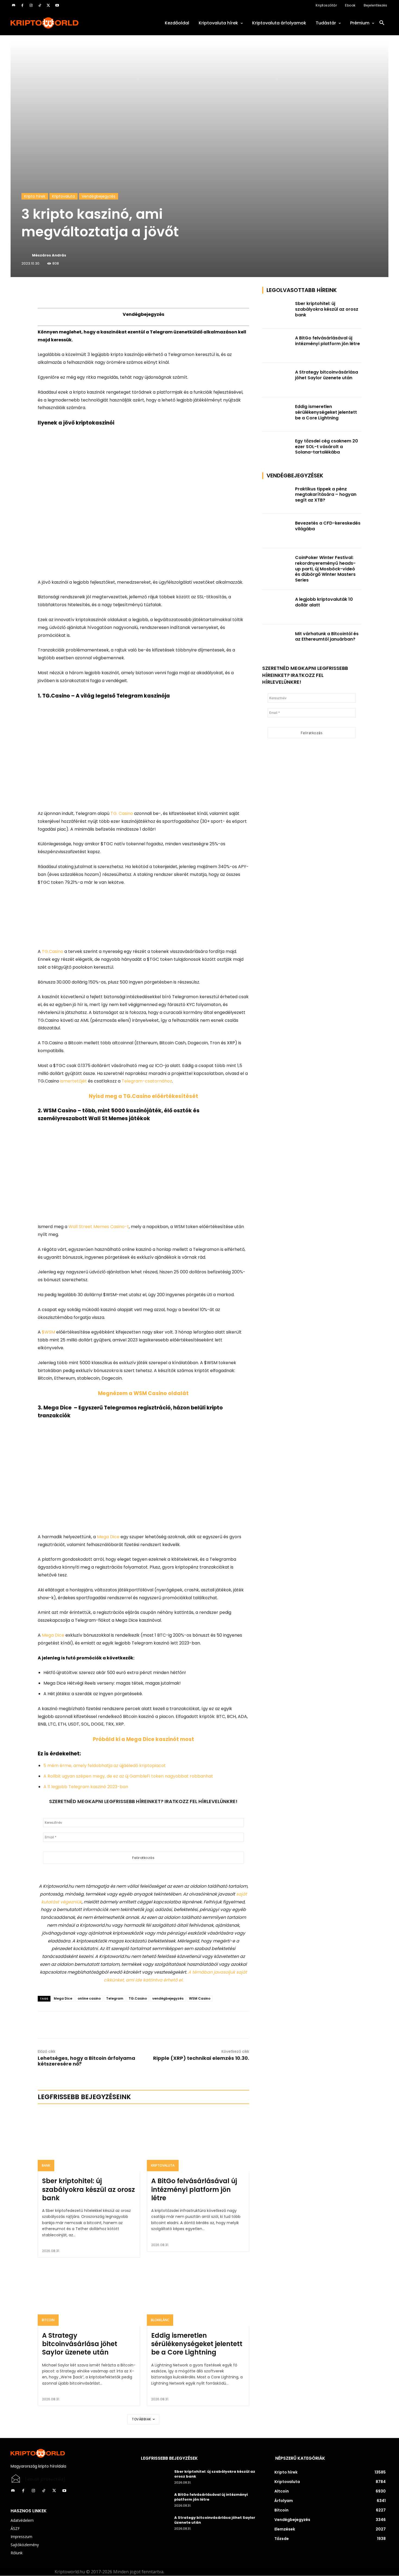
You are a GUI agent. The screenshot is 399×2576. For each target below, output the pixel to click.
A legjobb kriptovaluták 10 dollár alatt (324, 602)
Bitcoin (48, 2320)
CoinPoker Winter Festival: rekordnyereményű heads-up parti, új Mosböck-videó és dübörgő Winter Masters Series (325, 569)
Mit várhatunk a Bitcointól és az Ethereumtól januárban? (327, 637)
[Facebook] (22, 5)
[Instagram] (31, 5)
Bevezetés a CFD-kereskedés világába (328, 526)
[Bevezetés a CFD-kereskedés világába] (277, 531)
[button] (382, 23)
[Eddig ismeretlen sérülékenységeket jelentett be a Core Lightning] (198, 2295)
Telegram (115, 1998)
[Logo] (69, 23)
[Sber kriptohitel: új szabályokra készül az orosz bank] (89, 2141)
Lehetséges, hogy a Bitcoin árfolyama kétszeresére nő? (86, 2061)
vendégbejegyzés (168, 1998)
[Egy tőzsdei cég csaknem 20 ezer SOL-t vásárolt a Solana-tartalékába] (277, 449)
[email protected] (45, 2480)
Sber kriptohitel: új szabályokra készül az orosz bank (88, 2189)
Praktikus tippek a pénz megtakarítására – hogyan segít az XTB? (326, 495)
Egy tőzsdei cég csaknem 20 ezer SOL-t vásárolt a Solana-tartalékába (327, 447)
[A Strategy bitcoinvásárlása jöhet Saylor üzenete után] (89, 2295)
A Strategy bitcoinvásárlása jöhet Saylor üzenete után (80, 2344)
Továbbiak (142, 2419)
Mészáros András (49, 255)
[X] (48, 5)
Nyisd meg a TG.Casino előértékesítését (143, 1096)
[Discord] (14, 5)
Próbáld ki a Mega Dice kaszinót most (143, 1739)
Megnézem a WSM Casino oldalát (143, 1393)
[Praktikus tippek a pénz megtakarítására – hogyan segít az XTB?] (277, 497)
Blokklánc (160, 2320)
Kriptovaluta (64, 196)
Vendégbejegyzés (99, 196)
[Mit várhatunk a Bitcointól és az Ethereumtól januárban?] (277, 642)
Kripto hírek (35, 196)
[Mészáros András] (26, 255)
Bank (46, 2165)
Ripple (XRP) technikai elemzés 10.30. (201, 2058)
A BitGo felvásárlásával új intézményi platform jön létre (194, 2189)
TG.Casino (138, 1998)
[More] (100, 292)
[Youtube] (57, 5)
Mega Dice (63, 1998)
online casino (89, 1998)
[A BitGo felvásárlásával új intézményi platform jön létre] (198, 2141)
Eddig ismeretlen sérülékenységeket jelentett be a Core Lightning (197, 2344)
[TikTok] (40, 5)
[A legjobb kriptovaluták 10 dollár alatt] (277, 607)
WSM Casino (200, 1998)
